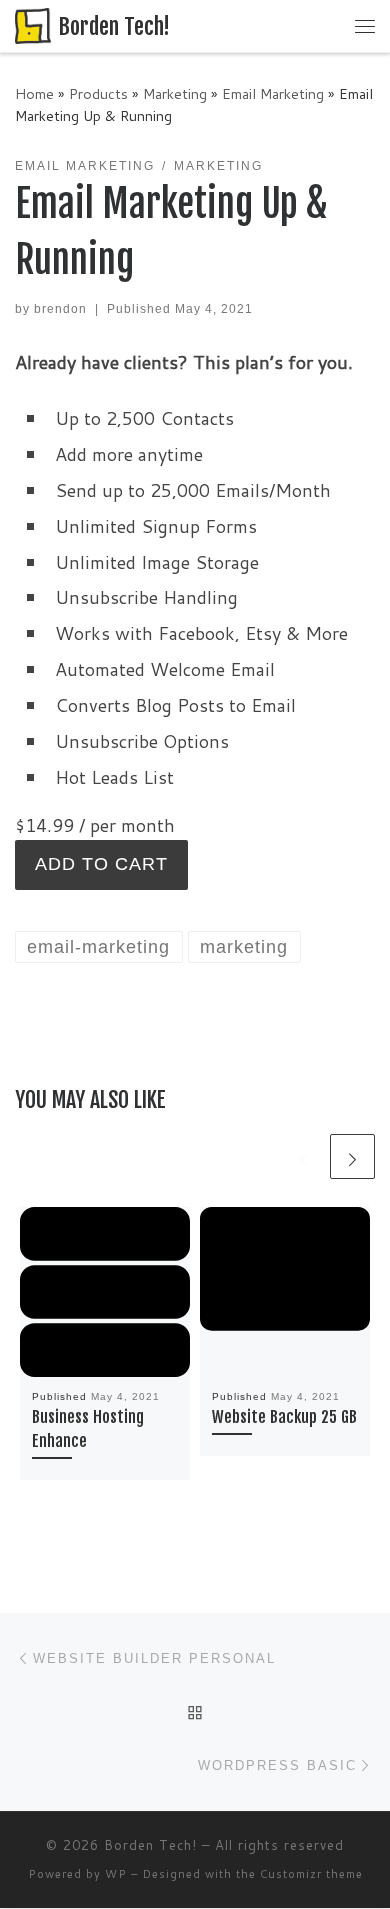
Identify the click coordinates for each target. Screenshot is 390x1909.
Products (98, 93)
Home (34, 93)
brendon (60, 309)
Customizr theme (311, 1874)
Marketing (175, 93)
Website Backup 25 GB (284, 1417)
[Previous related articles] (303, 1156)
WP (116, 1874)
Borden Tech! (150, 1845)
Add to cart (101, 864)
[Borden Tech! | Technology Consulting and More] (33, 25)
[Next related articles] (352, 1156)
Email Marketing (273, 93)
